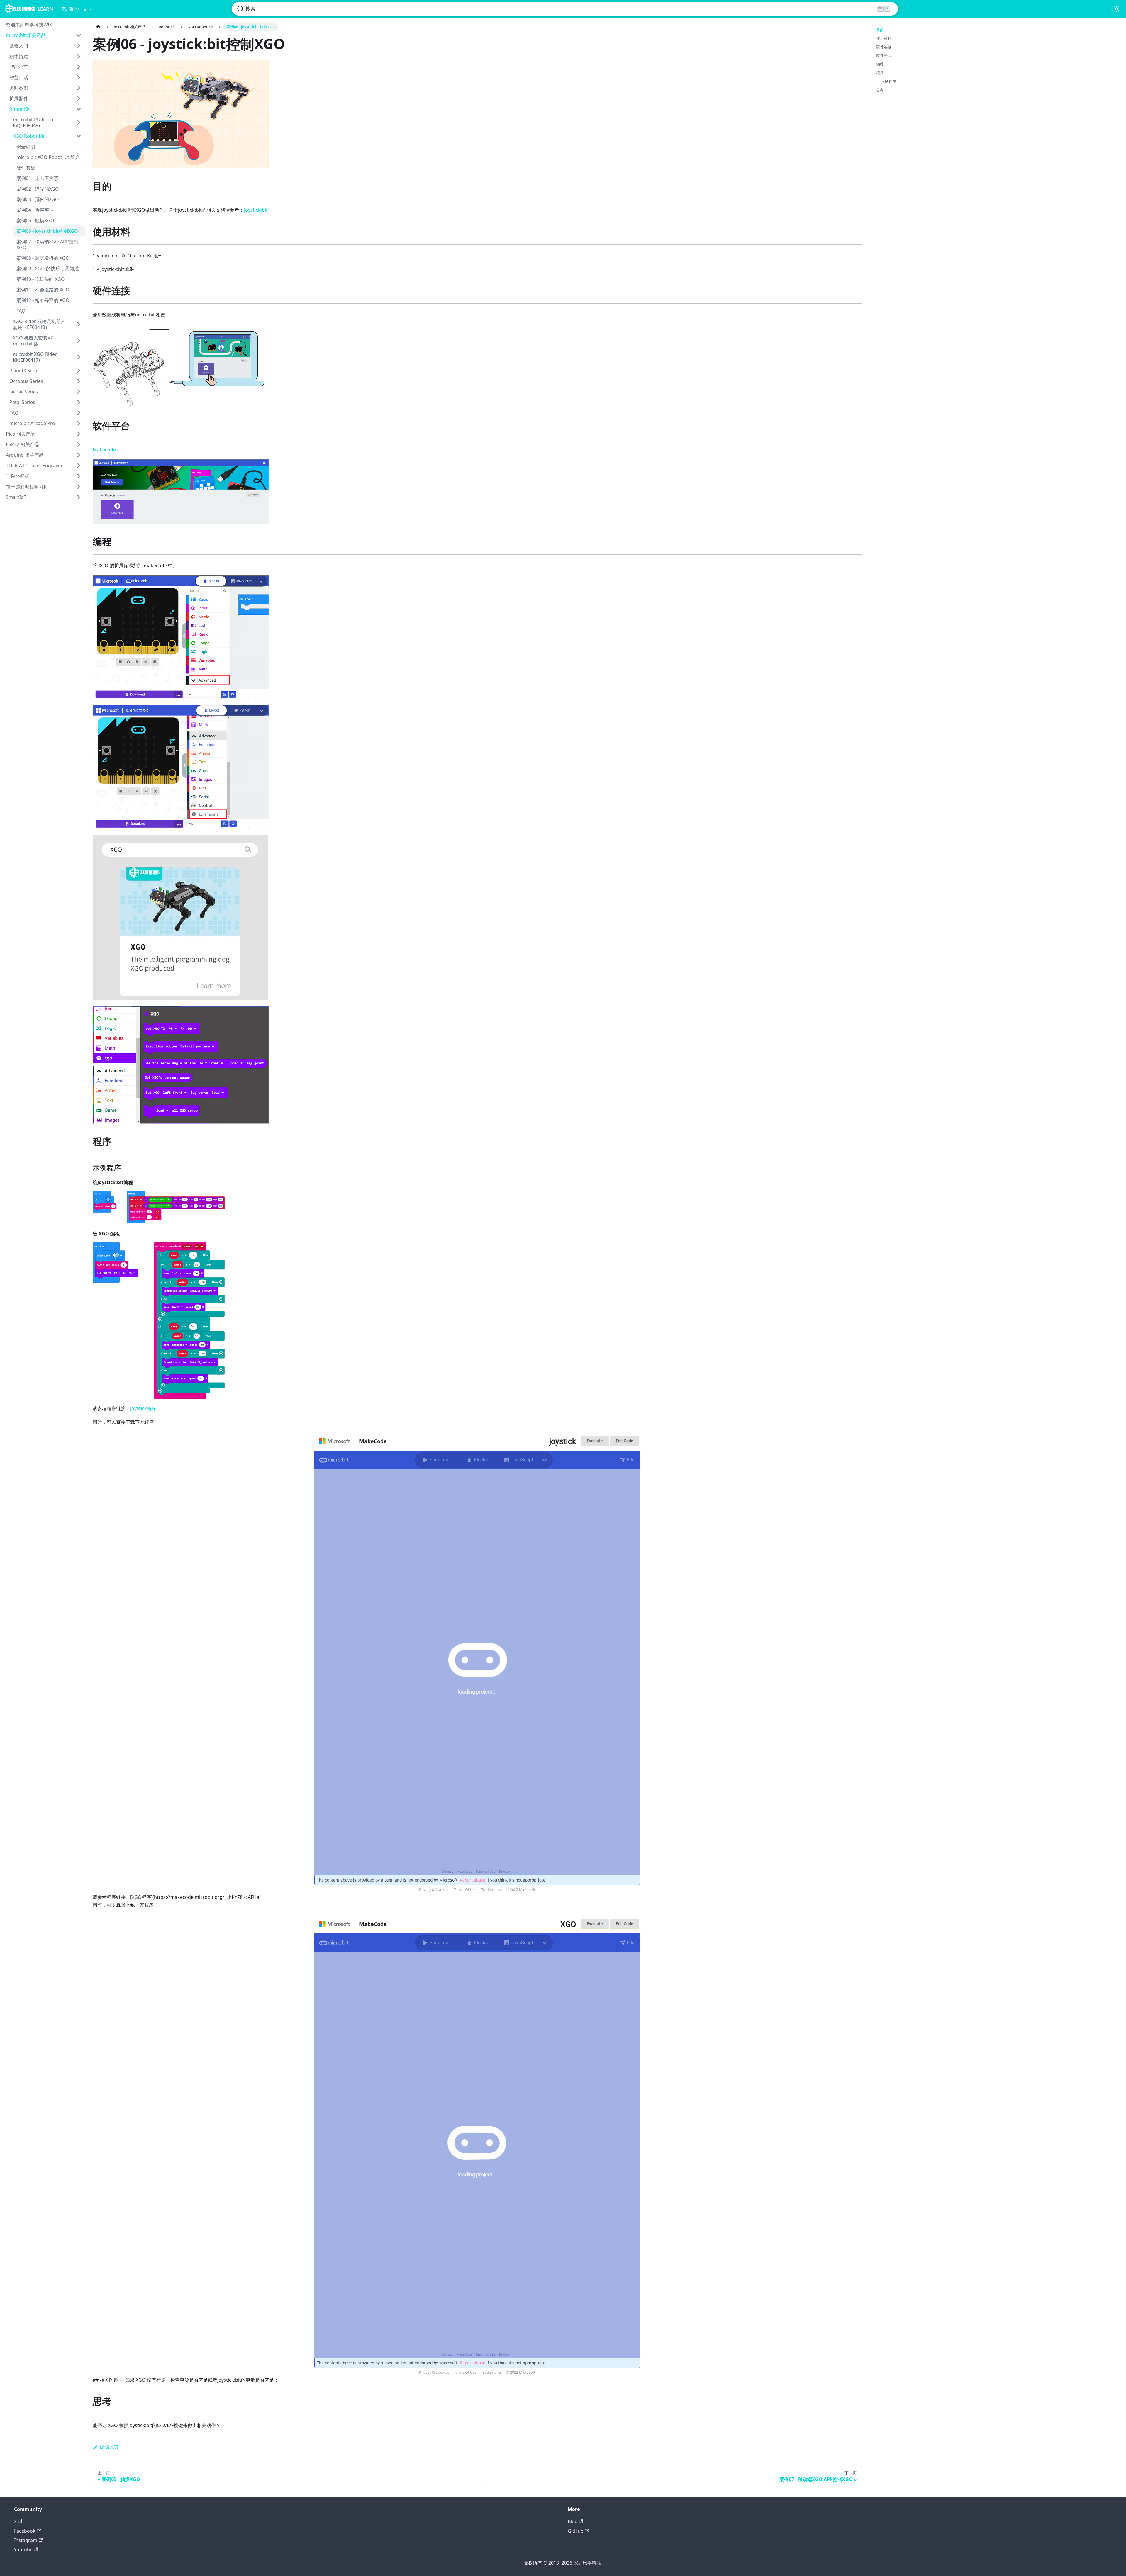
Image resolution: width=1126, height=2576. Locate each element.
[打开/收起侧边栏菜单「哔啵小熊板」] (79, 476)
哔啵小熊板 (18, 476)
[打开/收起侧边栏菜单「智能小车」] (79, 67)
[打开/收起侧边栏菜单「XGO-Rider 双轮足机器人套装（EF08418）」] (79, 324)
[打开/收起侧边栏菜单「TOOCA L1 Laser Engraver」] (79, 466)
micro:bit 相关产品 (26, 35)
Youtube (23, 2550)
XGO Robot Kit (29, 136)
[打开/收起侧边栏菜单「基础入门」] (79, 46)
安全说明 (26, 147)
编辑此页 (109, 2447)
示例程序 (888, 81)
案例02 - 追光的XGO (38, 189)
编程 (880, 64)
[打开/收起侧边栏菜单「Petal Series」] (79, 402)
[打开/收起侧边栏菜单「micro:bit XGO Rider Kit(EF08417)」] (79, 357)
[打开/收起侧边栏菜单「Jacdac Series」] (79, 392)
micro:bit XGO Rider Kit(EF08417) (35, 357)
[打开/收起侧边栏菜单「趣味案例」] (79, 88)
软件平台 (884, 55)
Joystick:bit (256, 210)
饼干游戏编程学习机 (27, 487)
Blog (573, 2521)
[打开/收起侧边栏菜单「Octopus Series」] (79, 381)
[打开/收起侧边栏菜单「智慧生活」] (79, 77)
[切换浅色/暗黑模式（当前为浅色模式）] (1117, 9)
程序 (880, 73)
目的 (880, 30)
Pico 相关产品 (21, 434)
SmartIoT (16, 497)
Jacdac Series (24, 392)
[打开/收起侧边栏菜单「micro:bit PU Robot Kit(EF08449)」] (79, 123)
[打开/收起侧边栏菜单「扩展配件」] (79, 99)
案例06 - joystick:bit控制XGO (47, 231)
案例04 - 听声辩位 (35, 210)
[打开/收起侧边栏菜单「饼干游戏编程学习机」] (79, 487)
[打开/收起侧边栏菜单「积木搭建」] (79, 56)
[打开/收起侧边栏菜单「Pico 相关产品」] (79, 434)
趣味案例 (19, 88)
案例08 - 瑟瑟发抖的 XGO (43, 258)
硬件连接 (884, 47)
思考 (880, 90)
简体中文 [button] (78, 9)
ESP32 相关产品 (23, 444)
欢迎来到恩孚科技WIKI (30, 25)
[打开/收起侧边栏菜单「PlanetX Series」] (79, 371)
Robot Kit (20, 109)
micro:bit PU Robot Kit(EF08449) (34, 123)
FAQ (21, 311)
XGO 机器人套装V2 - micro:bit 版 (34, 341)
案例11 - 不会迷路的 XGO (43, 290)
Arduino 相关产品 (25, 455)
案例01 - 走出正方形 (37, 178)
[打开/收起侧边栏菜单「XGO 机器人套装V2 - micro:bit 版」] (79, 341)
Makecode (104, 450)
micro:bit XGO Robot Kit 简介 (48, 157)
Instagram (26, 2540)
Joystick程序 (143, 1408)
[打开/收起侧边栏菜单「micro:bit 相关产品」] (79, 35)
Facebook (25, 2531)
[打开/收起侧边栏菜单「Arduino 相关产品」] (79, 455)
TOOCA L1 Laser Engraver (34, 466)
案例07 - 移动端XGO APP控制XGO (47, 244)
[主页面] (98, 27)
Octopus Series (26, 381)
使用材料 (884, 38)
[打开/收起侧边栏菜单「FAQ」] (79, 413)
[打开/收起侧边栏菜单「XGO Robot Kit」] (79, 136)
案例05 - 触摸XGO (35, 220)
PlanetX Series (25, 371)
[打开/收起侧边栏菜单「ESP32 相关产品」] (79, 444)
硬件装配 (26, 168)
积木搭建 (19, 56)
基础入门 (19, 46)
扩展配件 (19, 99)
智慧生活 (19, 77)
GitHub (576, 2531)
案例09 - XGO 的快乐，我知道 (48, 269)
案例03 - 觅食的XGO (38, 199)
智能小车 (19, 67)
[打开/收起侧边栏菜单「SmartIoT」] (79, 497)
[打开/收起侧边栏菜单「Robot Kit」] (79, 109)
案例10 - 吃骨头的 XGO (41, 279)
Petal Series (22, 402)
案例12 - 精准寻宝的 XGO (43, 300)
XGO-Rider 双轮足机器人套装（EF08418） (39, 324)
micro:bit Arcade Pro (32, 423)
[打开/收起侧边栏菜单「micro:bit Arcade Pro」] (79, 423)
